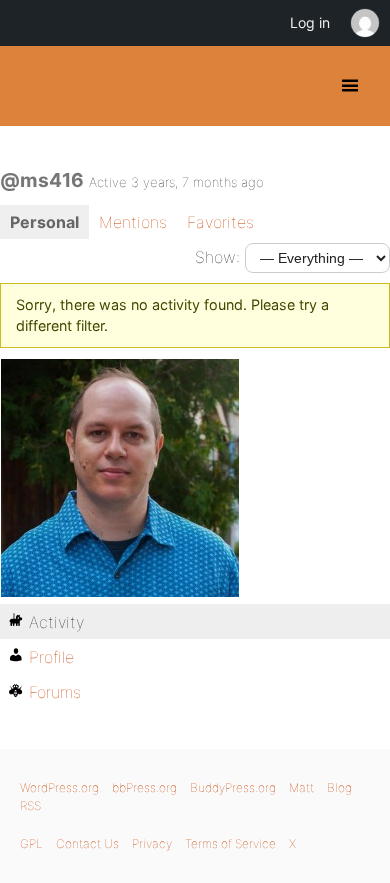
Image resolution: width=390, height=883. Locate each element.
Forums (55, 692)
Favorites (220, 222)
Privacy (152, 843)
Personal (44, 222)
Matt (301, 787)
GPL (31, 843)
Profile (51, 657)
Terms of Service (230, 843)
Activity (56, 622)
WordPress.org (59, 787)
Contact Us (87, 843)
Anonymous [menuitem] (364, 23)
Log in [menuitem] (310, 22)
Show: (217, 257)
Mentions (133, 222)
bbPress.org (144, 787)
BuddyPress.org (32, 86)
